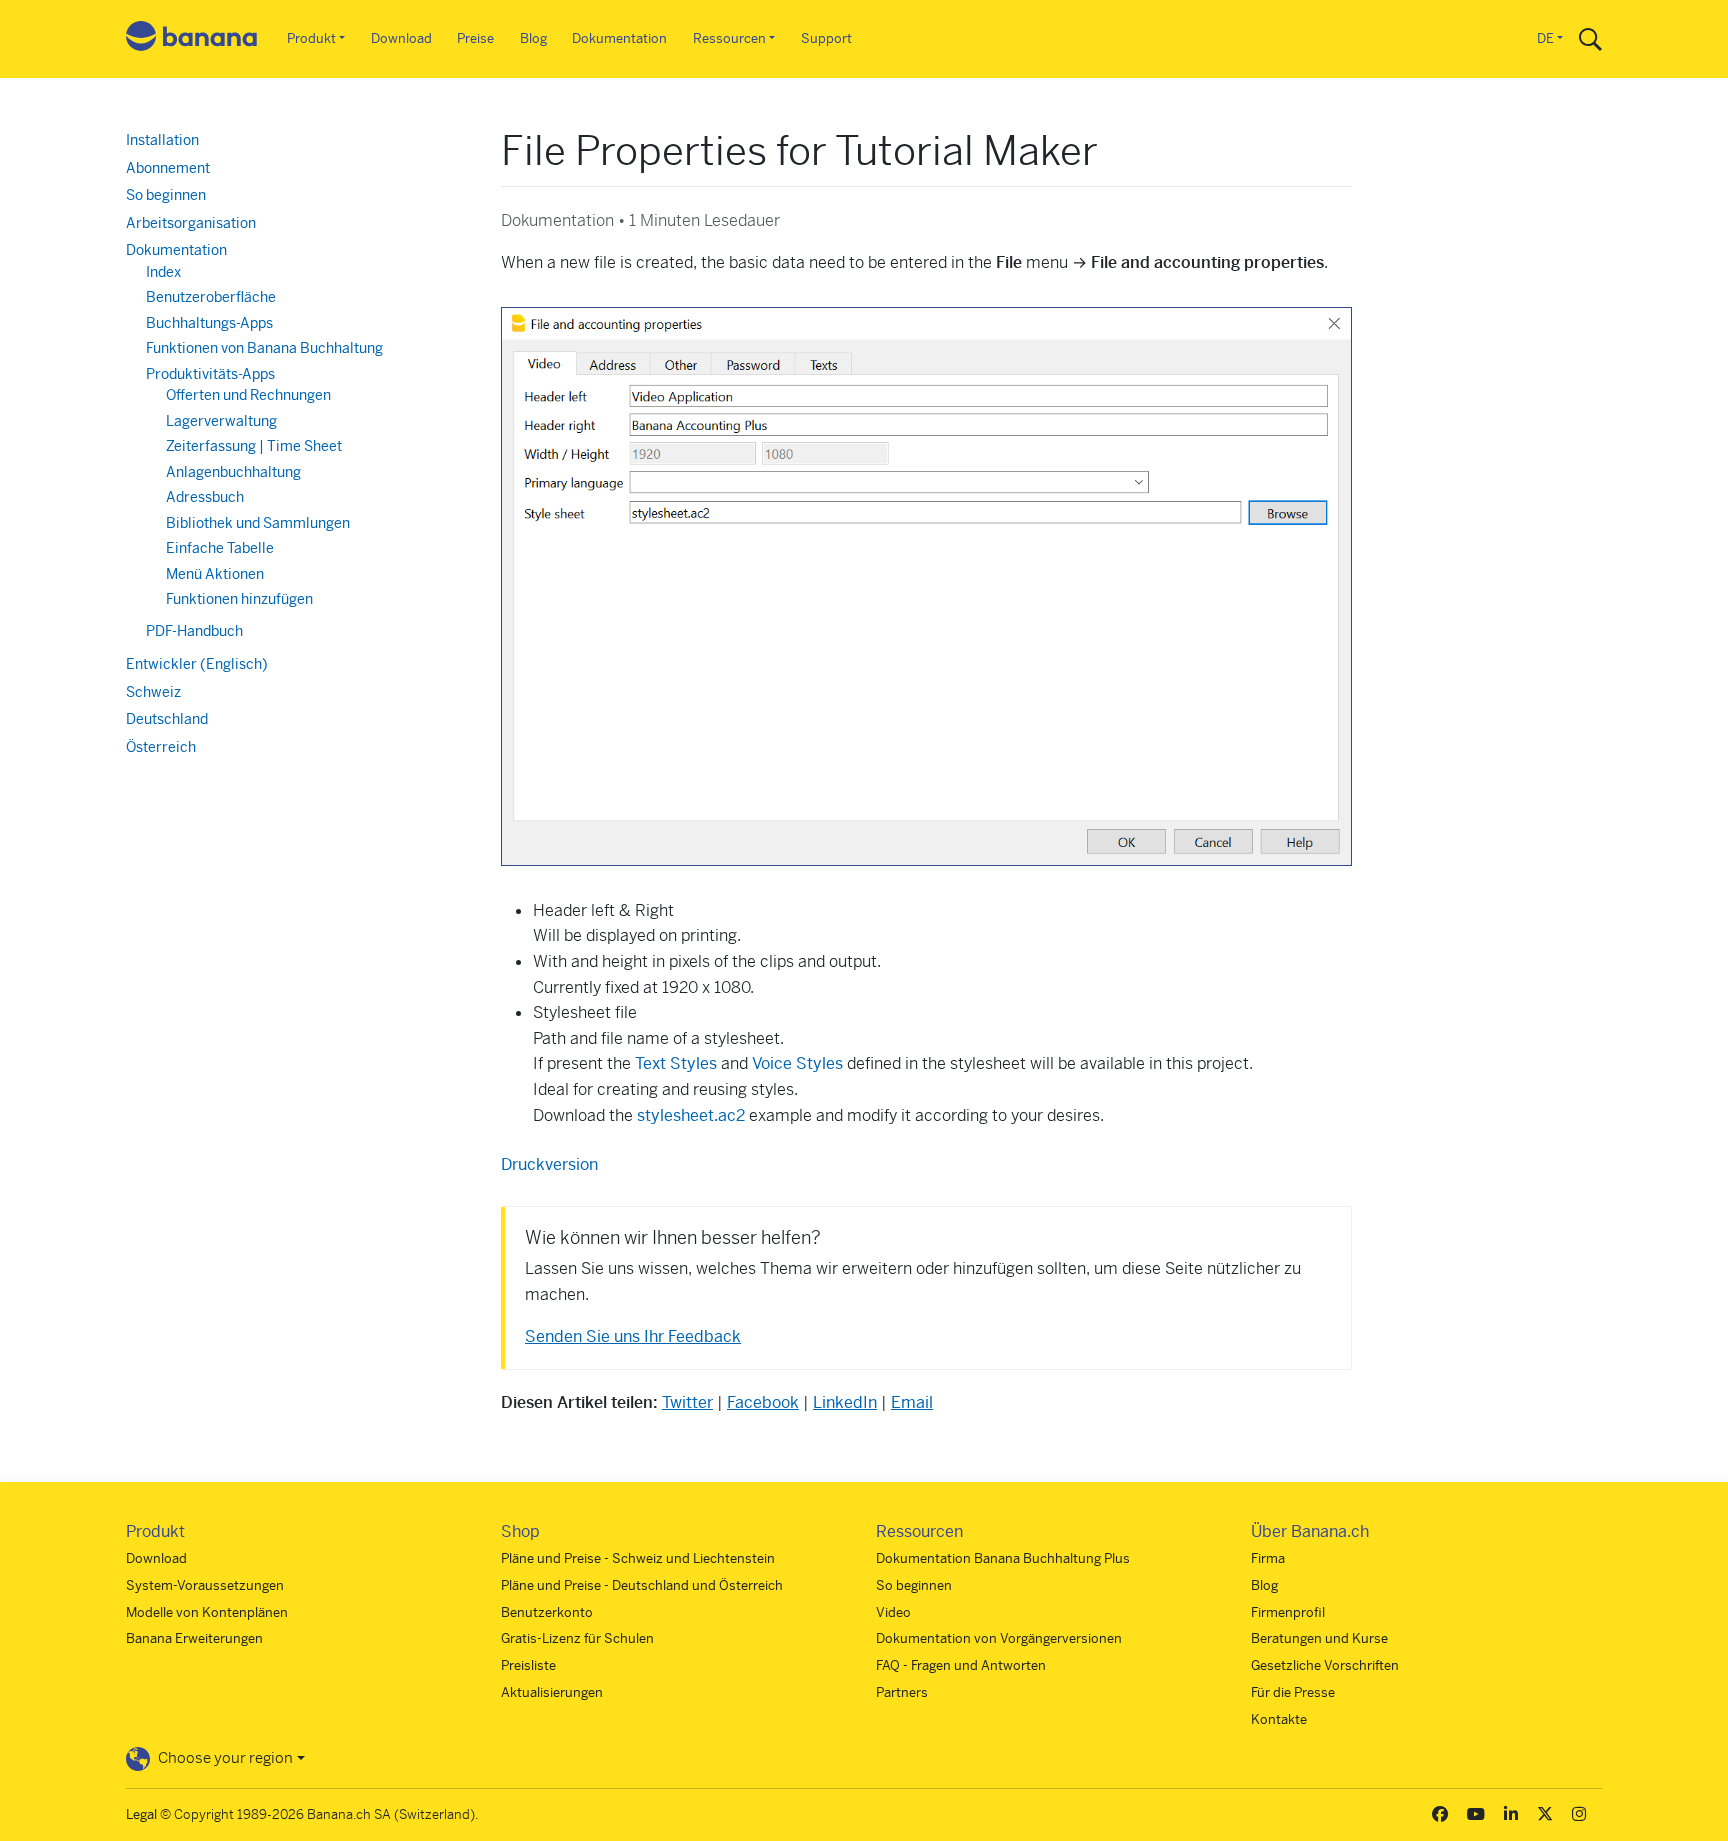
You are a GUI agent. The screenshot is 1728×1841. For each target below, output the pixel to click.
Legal (141, 1814)
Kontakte (1279, 1719)
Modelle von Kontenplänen (207, 1612)
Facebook (763, 1402)
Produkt (311, 38)
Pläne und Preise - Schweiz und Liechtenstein (638, 1558)
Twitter (687, 1402)
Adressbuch (205, 497)
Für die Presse (1293, 1692)
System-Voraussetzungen (205, 1585)
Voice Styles (797, 1063)
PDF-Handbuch (194, 631)
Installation (162, 140)
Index (163, 272)
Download (401, 38)
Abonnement (168, 168)
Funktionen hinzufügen (239, 599)
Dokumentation (619, 38)
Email (912, 1402)
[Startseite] (192, 39)
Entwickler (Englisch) (197, 664)
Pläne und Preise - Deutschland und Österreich (642, 1585)
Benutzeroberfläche (211, 297)
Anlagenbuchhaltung (233, 472)
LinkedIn (845, 1402)
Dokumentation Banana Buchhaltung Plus (1003, 1558)
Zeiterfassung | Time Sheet (254, 446)
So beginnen (166, 195)
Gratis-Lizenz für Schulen (577, 1638)
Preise (475, 38)
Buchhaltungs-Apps (209, 323)
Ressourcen (729, 38)
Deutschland (167, 719)
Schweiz (153, 692)
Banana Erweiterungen (194, 1638)
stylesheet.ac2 (691, 1115)
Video (893, 1612)
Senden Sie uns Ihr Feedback (633, 1336)
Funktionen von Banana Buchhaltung (264, 348)
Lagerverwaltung (221, 421)
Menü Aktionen (215, 574)
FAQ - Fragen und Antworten (961, 1665)
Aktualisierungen (552, 1692)
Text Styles (676, 1063)
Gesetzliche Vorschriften (1325, 1665)
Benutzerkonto (547, 1612)
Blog (533, 38)
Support (826, 38)
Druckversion (549, 1164)
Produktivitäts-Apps (210, 374)
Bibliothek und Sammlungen (258, 523)
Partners (902, 1692)
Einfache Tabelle (220, 548)
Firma (1268, 1558)
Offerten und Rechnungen (248, 395)
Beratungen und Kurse (1319, 1638)
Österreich (161, 747)
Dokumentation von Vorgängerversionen (999, 1638)
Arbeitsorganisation (191, 223)
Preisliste (528, 1665)
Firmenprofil (1288, 1612)
